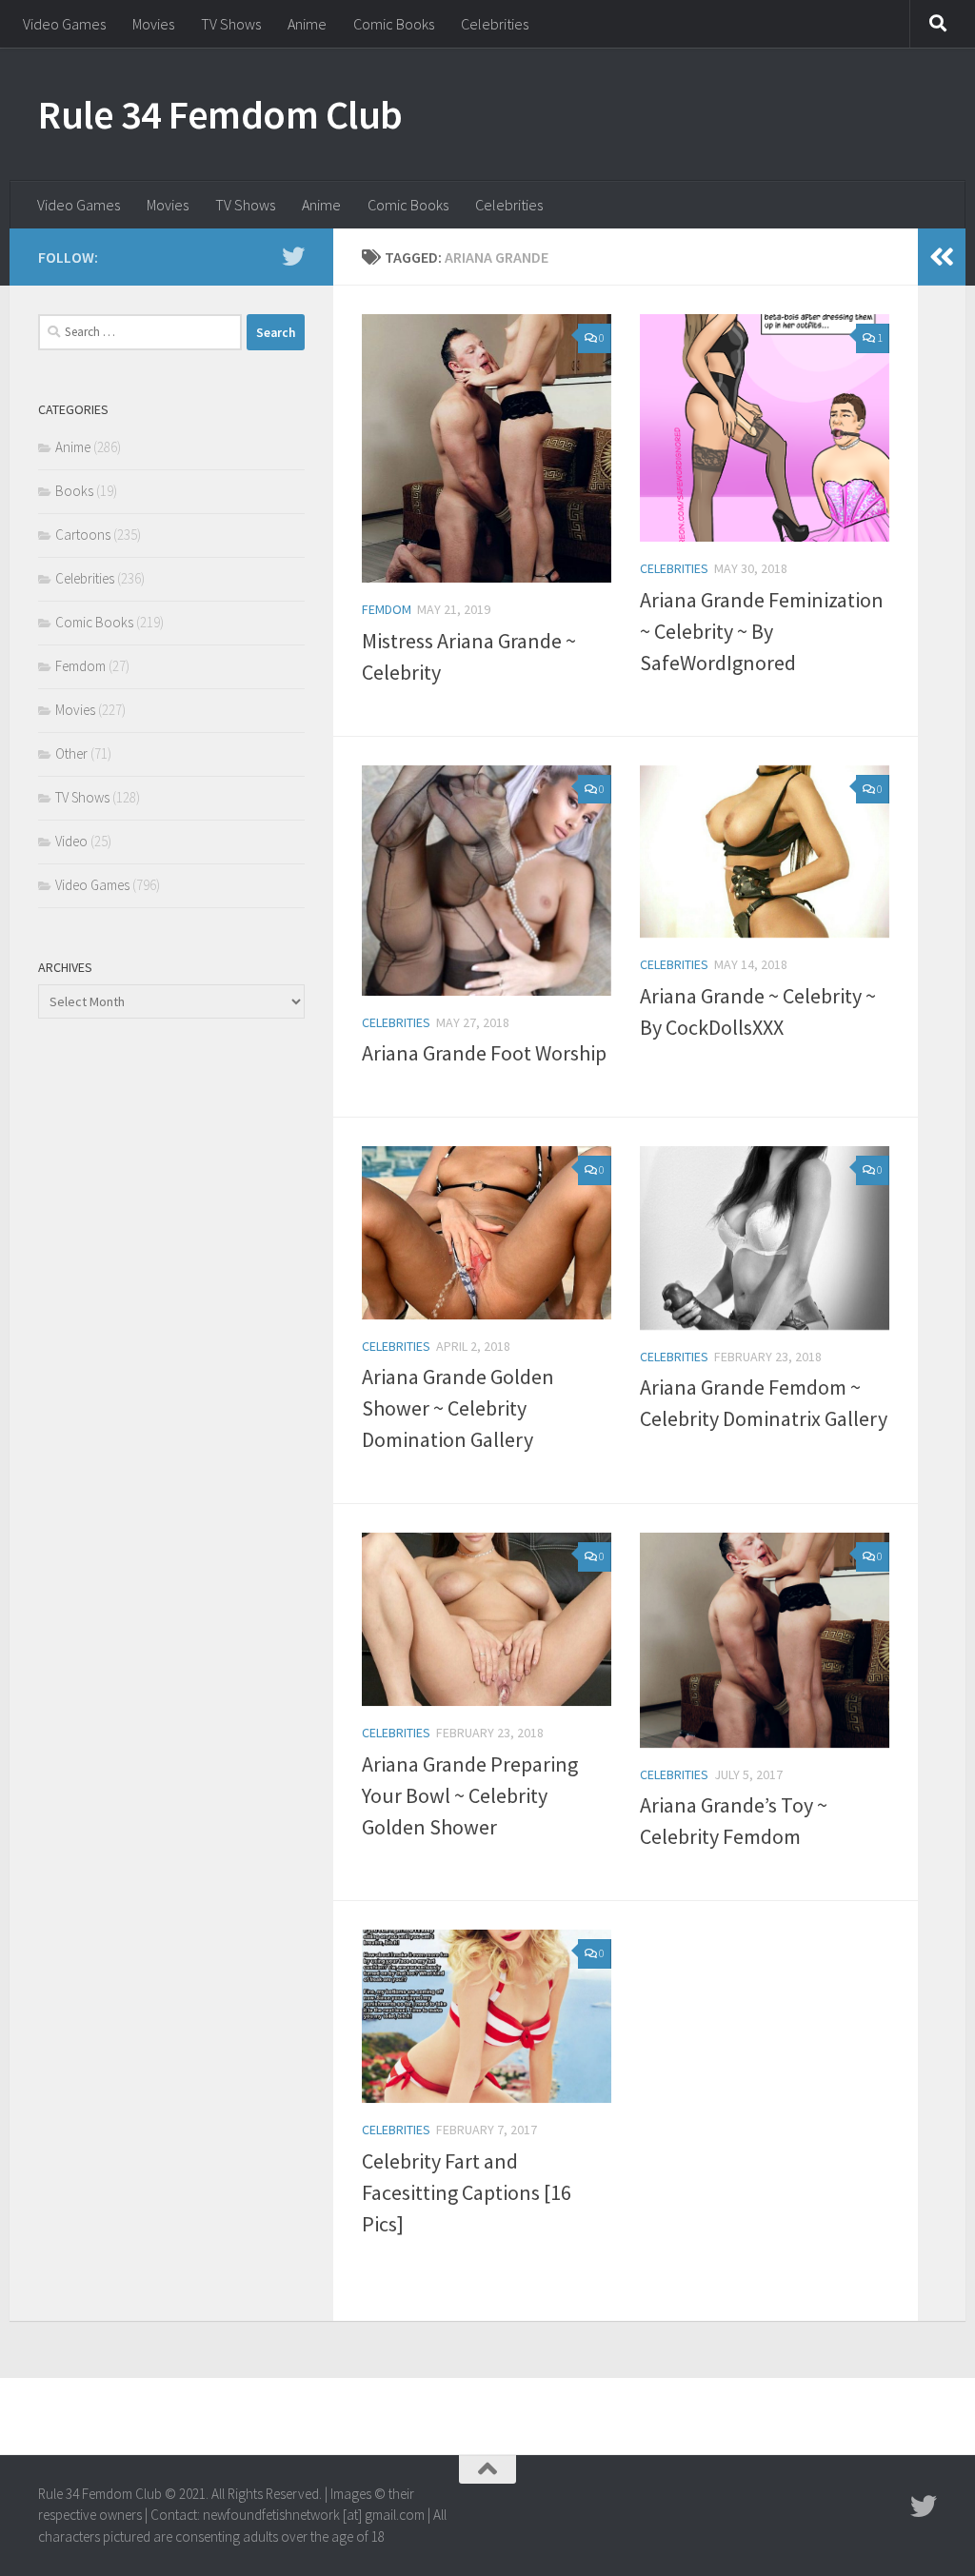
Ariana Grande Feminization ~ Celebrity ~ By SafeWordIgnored (762, 631)
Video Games (64, 24)
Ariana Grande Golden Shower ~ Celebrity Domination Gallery (458, 1408)
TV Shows (231, 24)
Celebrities (495, 24)
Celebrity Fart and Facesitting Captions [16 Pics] (467, 2192)
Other (71, 753)
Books (74, 491)
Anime (307, 24)
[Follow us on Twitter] (293, 256)
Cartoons (83, 535)
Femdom (387, 609)
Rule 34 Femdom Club (220, 114)
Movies (153, 24)
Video (71, 841)
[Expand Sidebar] (942, 257)
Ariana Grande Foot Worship (484, 1053)
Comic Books (394, 24)
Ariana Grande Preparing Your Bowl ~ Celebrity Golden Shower (470, 1795)
